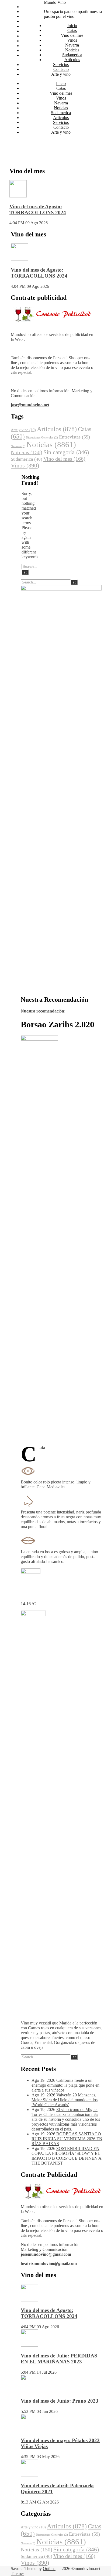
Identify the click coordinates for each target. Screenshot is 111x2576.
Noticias (29, 31)
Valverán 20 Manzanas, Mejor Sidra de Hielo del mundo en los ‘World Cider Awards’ (65, 2100)
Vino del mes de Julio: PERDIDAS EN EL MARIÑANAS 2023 (59, 2359)
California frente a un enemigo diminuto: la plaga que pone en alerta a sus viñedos (65, 2085)
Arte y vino (31, 55)
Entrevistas (74, 437)
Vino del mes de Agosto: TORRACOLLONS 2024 (38, 210)
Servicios (29, 46)
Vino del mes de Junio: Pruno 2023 (60, 2401)
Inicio (26, 7)
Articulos (29, 41)
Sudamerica (32, 36)
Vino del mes (33, 16)
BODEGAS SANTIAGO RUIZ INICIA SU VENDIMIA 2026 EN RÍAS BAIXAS (67, 2139)
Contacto (29, 50)
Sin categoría (66, 452)
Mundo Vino (55, 2)
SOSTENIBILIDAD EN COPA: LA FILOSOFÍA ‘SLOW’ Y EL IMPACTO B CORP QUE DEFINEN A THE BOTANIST (67, 2156)
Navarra (28, 26)
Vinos (27, 21)
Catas (26, 11)
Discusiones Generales (42, 438)
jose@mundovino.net (30, 405)
